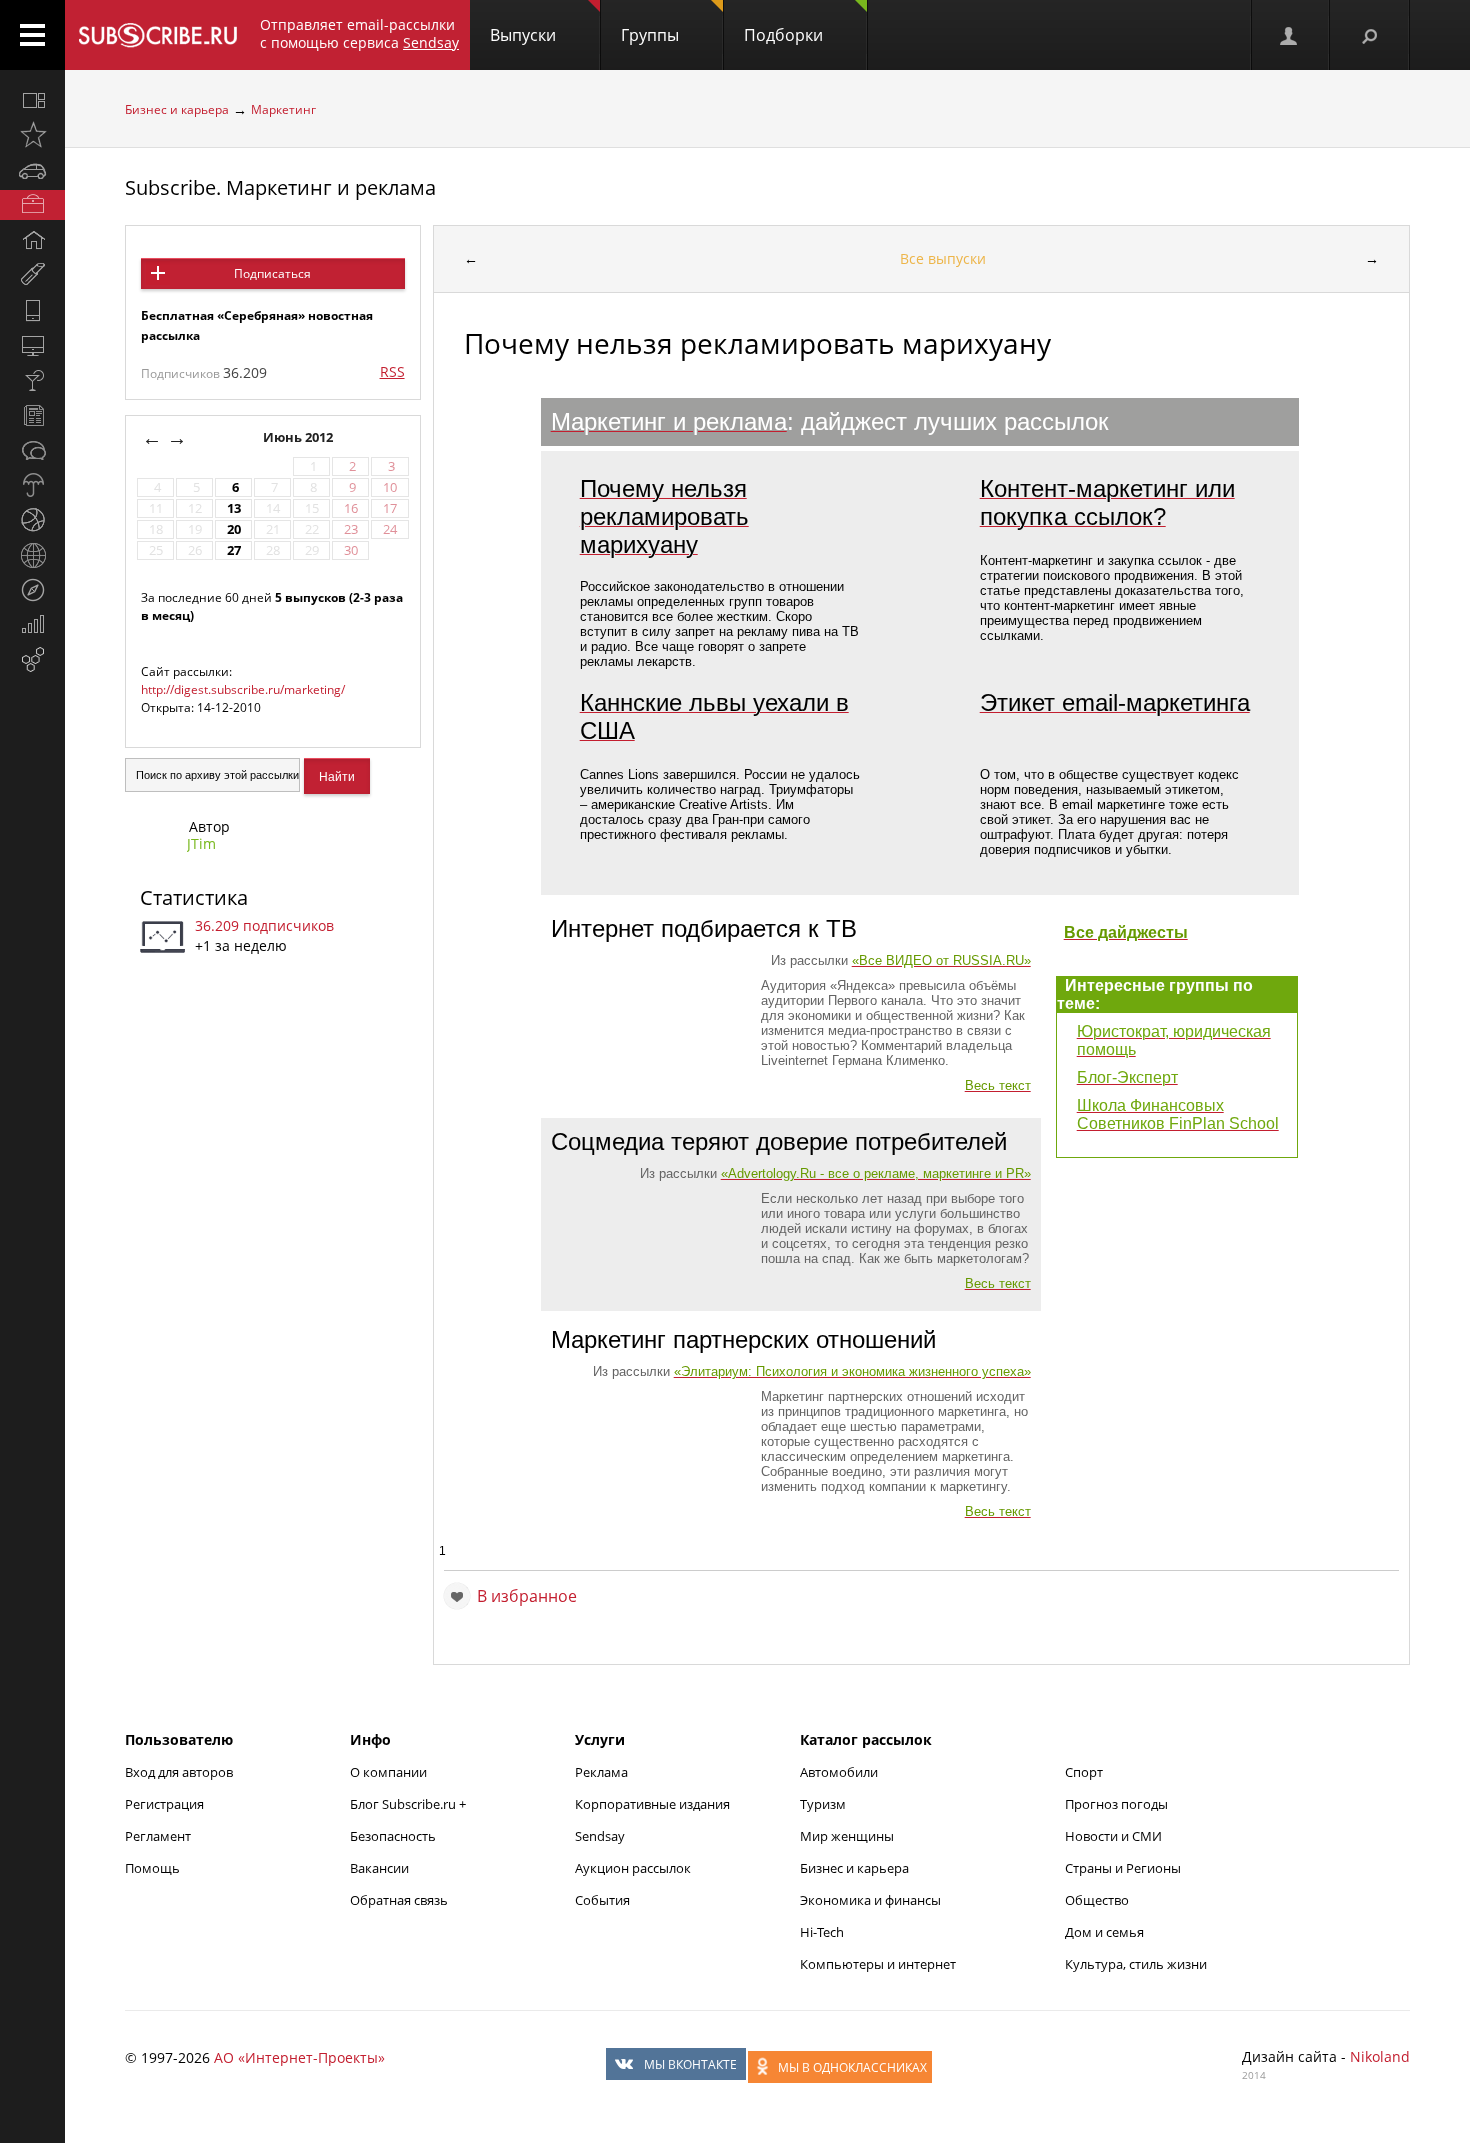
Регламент (158, 1836)
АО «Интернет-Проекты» (299, 2057)
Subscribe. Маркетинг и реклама (280, 187)
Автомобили (839, 1772)
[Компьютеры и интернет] (32, 345)
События (602, 1900)
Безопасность (393, 1836)
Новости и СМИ (1113, 1836)
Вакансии (379, 1868)
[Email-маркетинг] (32, 660)
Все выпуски (943, 258)
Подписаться (272, 273)
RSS (392, 371)
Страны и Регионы (1123, 1868)
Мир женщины (847, 1836)
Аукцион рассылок (633, 1868)
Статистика (194, 897)
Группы (650, 35)
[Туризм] (32, 590)
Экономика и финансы (870, 1900)
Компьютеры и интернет (878, 1964)
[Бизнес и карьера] (32, 205)
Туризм (823, 1804)
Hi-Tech (822, 1932)
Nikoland (1380, 2056)
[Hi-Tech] (32, 310)
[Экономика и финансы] (32, 625)
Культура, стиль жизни (1136, 1964)
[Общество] (32, 450)
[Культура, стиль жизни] (32, 380)
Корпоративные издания (652, 1804)
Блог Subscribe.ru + (409, 1804)
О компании (388, 1772)
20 (234, 529)
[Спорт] (32, 520)
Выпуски (523, 35)
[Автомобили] (32, 170)
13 (234, 508)
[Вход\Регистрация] (1290, 35)
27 (234, 550)
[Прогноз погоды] (32, 485)
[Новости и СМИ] (32, 415)
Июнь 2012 (299, 437)
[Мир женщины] (32, 275)
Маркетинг (283, 109)
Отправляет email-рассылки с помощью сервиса (359, 33)
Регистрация (164, 1804)
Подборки (783, 35)
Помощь (152, 1868)
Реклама (601, 1772)
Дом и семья (1104, 1932)
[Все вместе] (32, 100)
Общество (1097, 1900)
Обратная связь (399, 1900)
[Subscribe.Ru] (157, 35)
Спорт (1084, 1772)
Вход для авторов (179, 1772)
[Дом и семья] (32, 240)
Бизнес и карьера (177, 109)
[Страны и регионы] (32, 555)
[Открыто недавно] (32, 135)
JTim (201, 843)
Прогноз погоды (1116, 1804)
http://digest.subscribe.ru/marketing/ (243, 689)
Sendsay (600, 1836)
